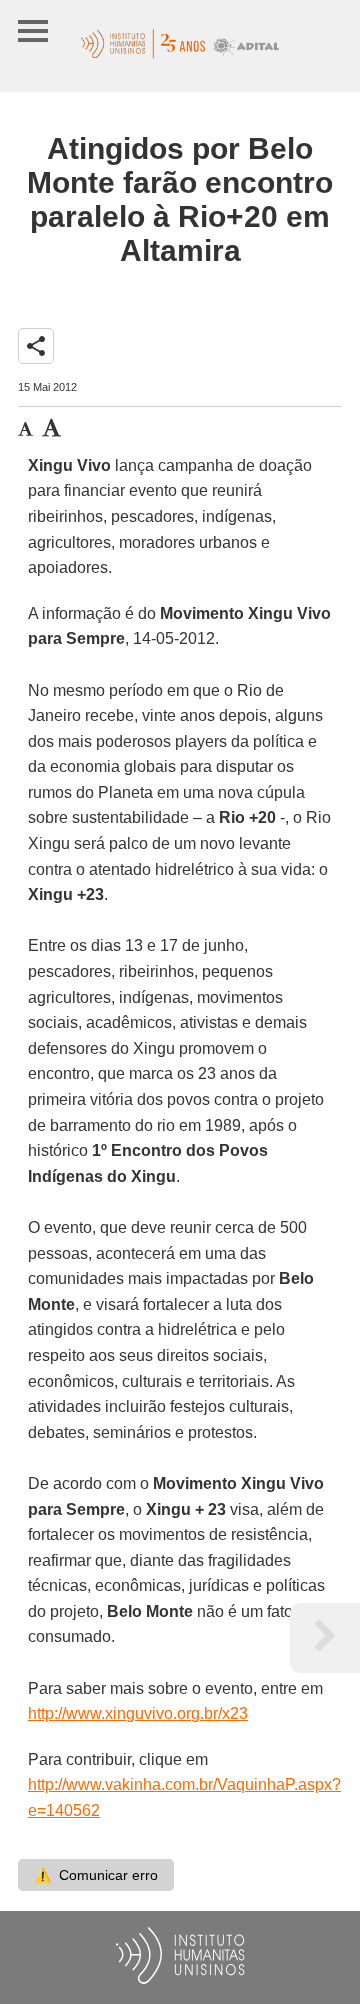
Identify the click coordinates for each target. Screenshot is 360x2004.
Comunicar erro (96, 1875)
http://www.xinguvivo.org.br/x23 (138, 1713)
